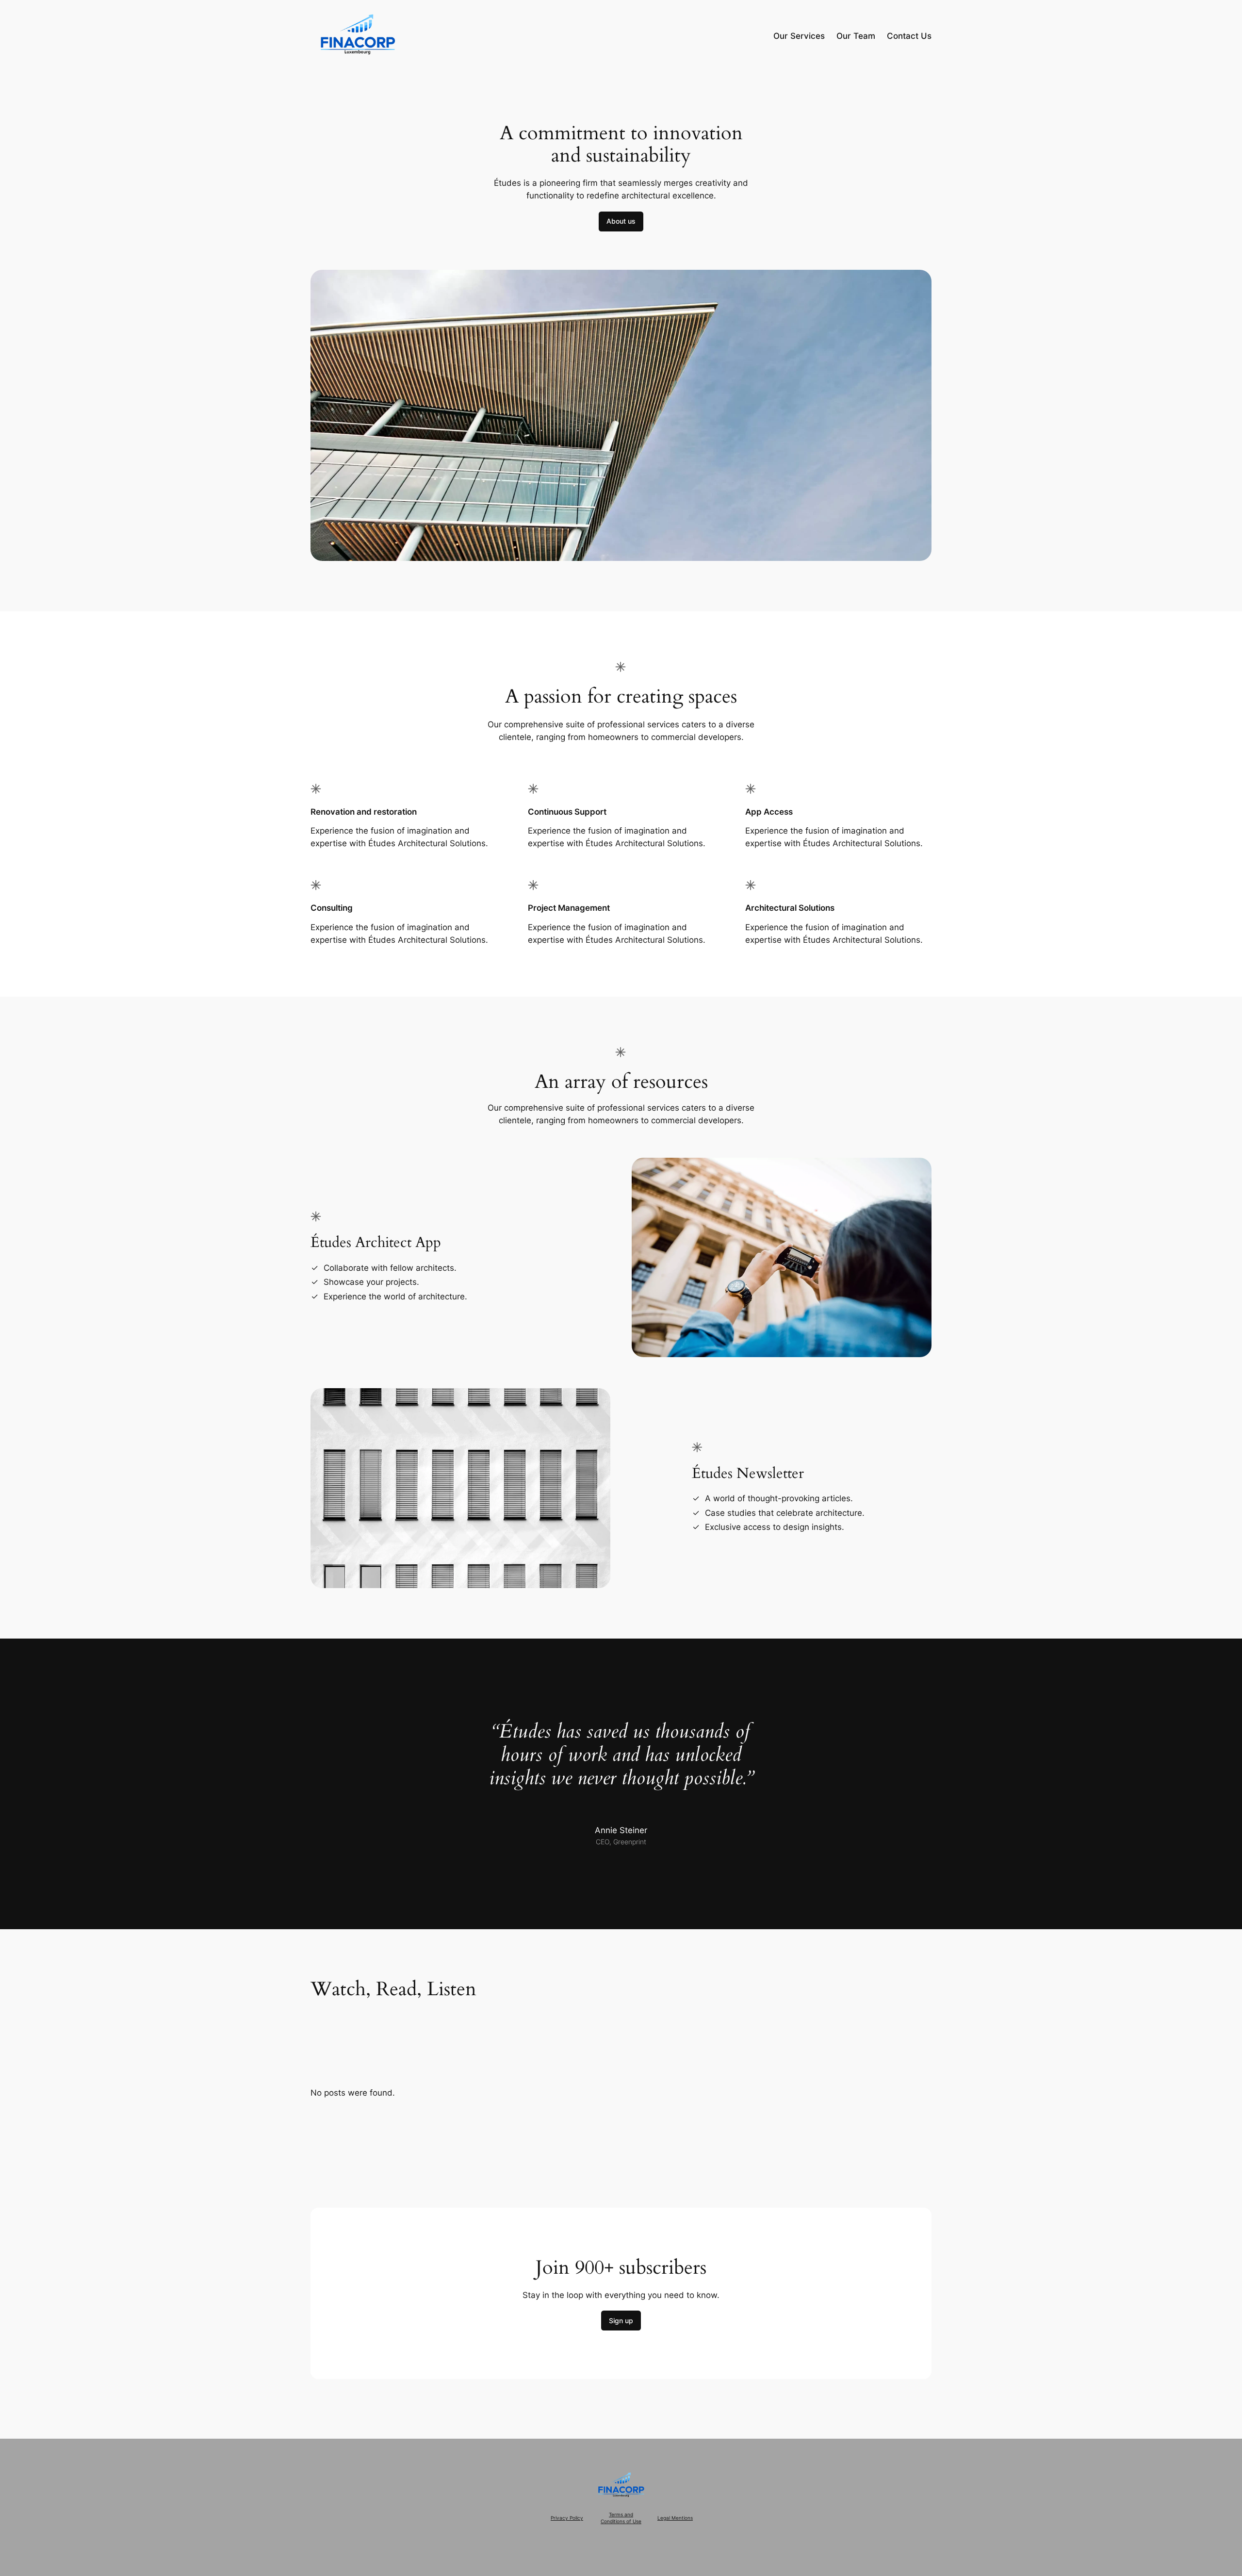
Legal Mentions (675, 2518)
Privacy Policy (567, 2518)
